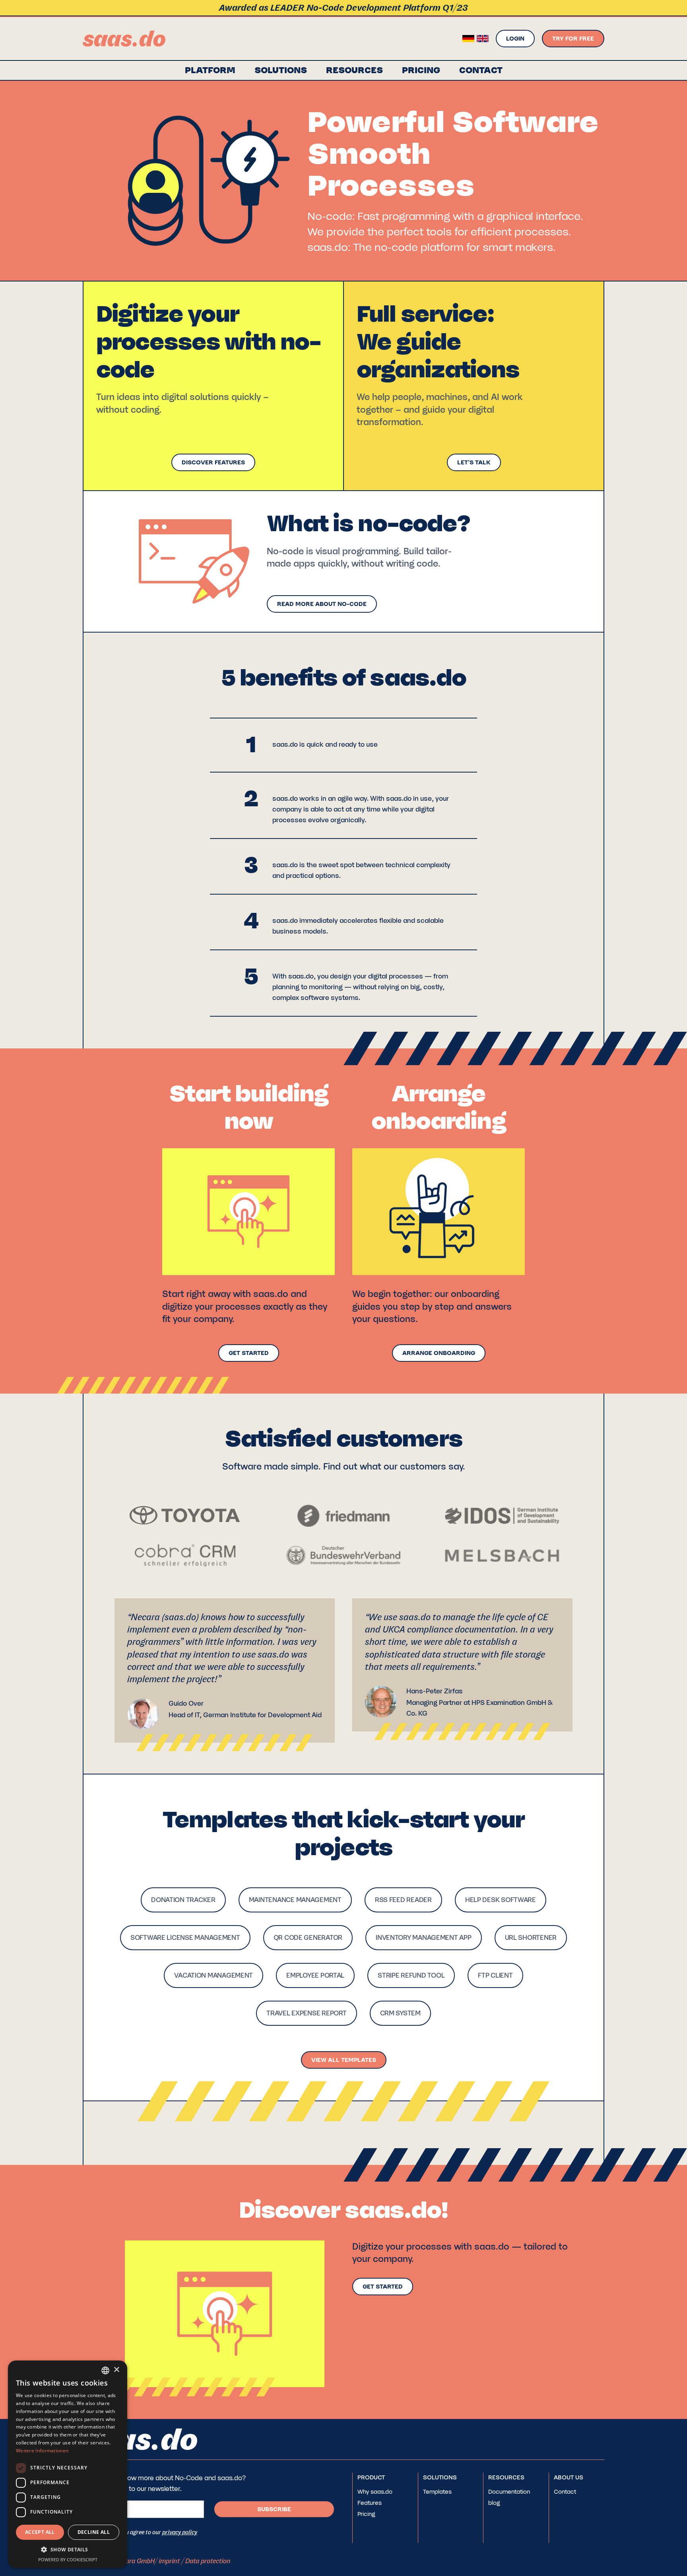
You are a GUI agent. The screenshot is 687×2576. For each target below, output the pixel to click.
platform (210, 70)
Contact (565, 2492)
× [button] (116, 2370)
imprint (169, 2561)
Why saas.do (375, 2492)
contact (481, 70)
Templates (437, 2492)
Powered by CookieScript (68, 2559)
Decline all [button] (94, 2532)
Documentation (509, 2492)
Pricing (421, 70)
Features (370, 2503)
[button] (281, 70)
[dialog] (68, 2464)
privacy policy (180, 2532)
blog (494, 2503)
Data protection (208, 2561)
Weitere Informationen (42, 2451)
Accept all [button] (40, 2532)
